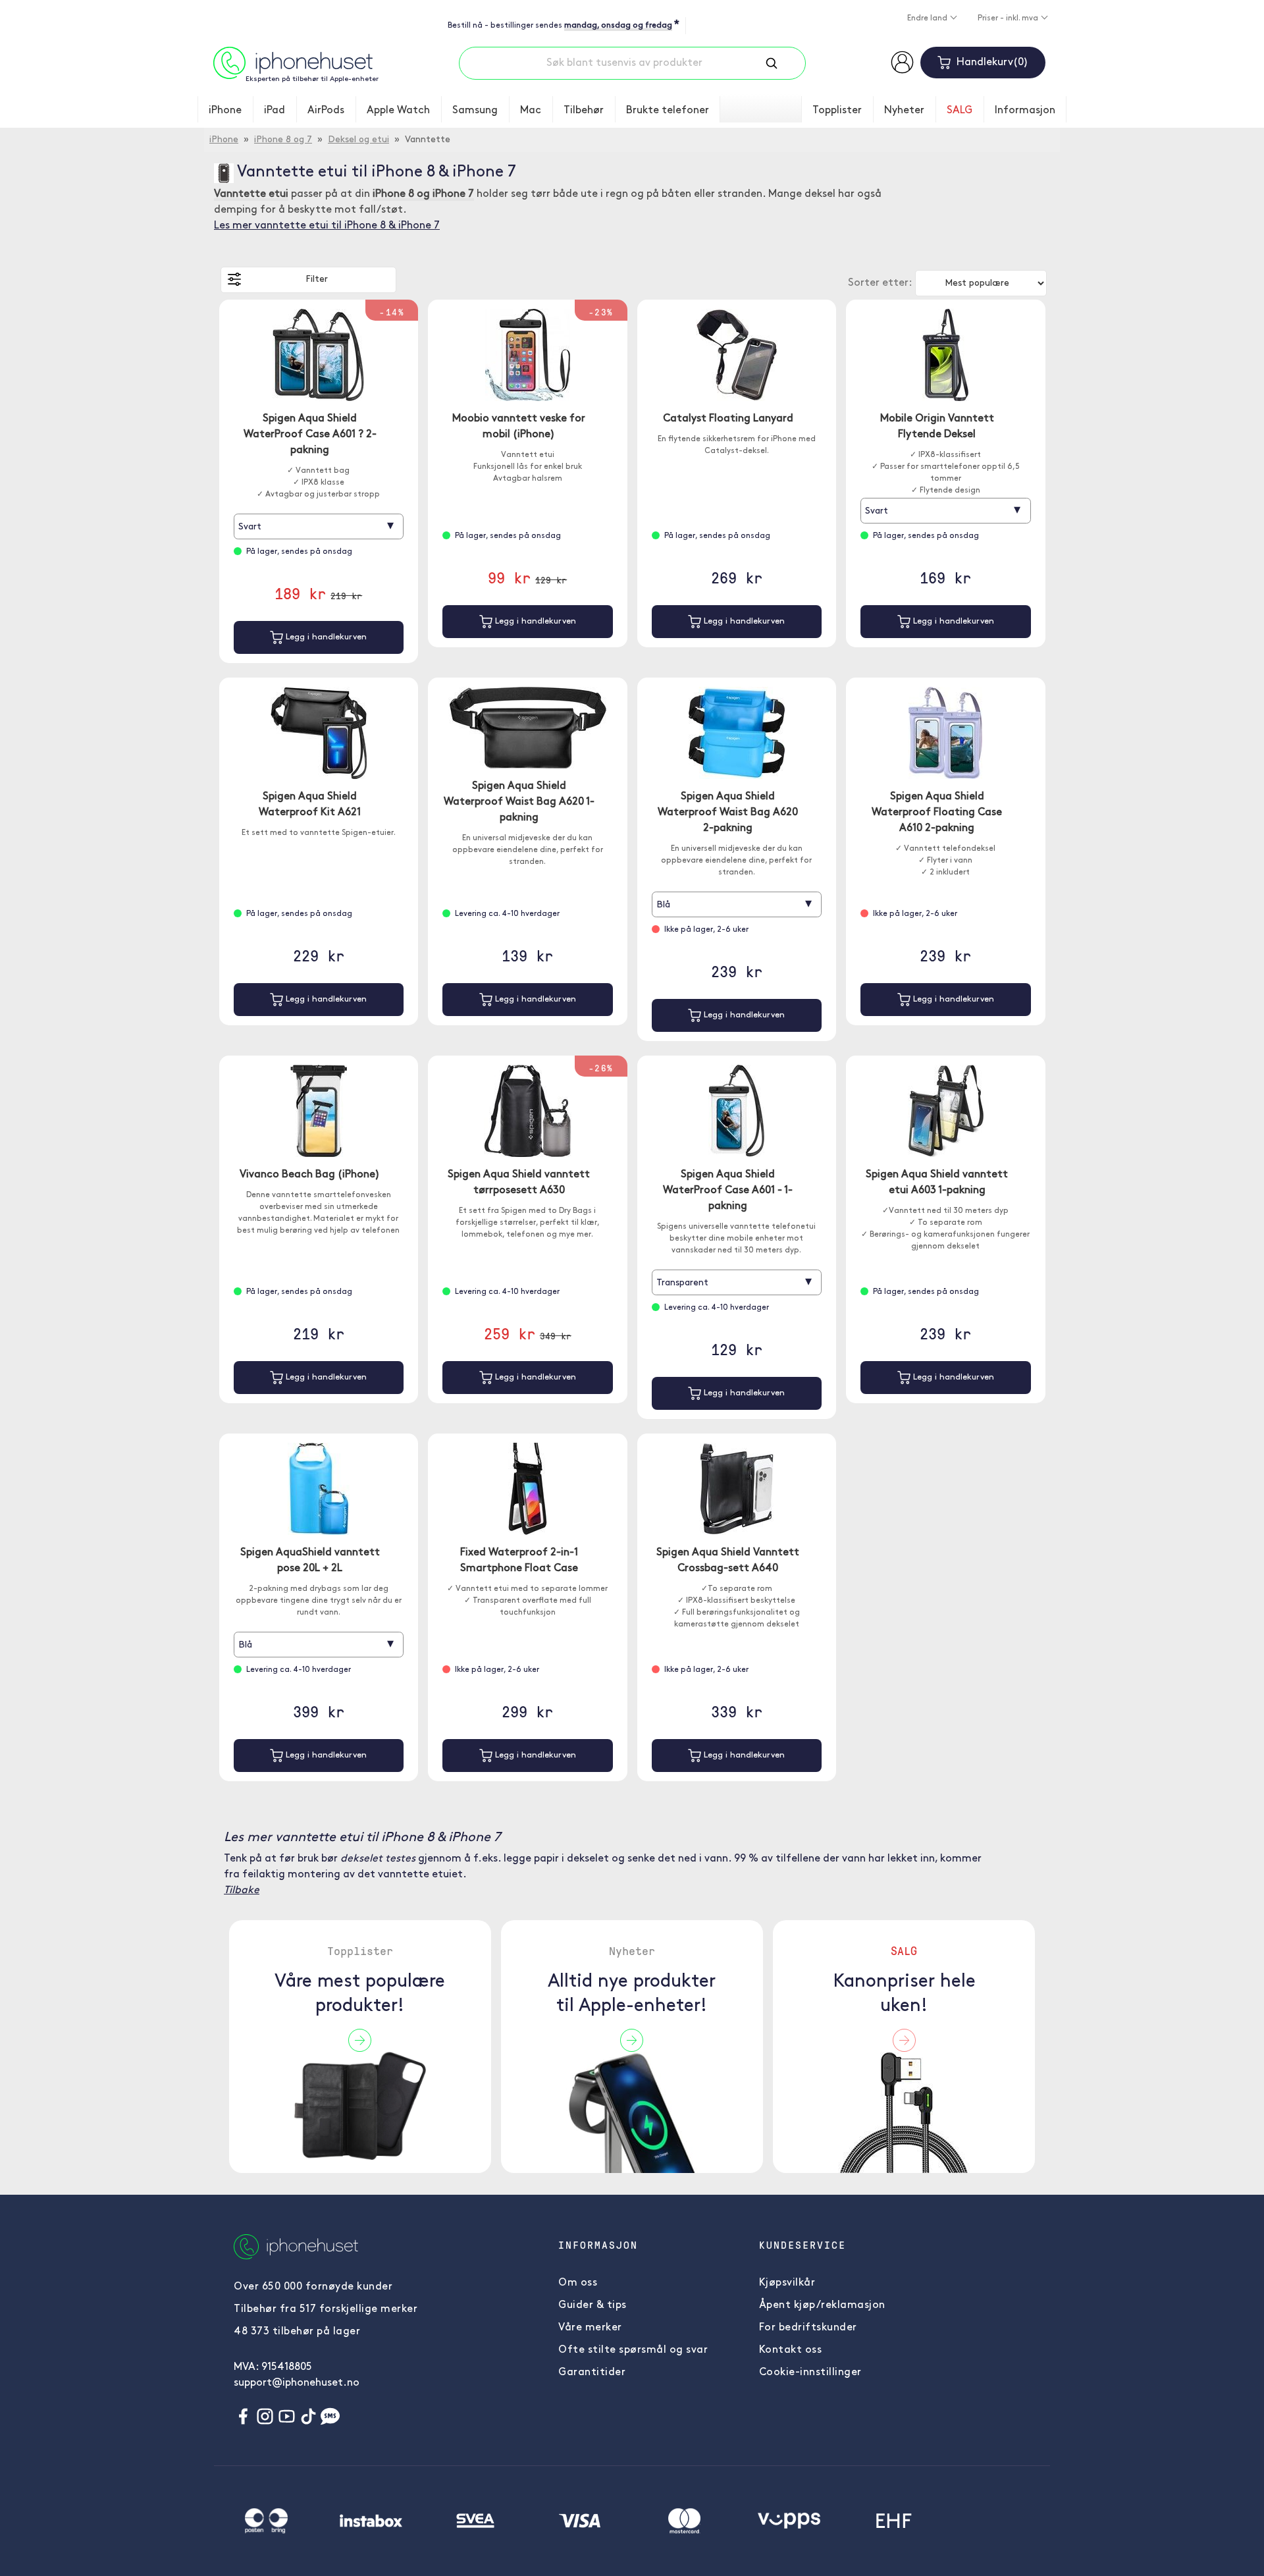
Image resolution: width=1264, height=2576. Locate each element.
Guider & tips (592, 2305)
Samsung (475, 111)
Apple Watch (398, 111)
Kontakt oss (791, 2350)
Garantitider (592, 2373)
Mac (531, 111)
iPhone (225, 111)
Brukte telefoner (668, 111)
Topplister (837, 111)
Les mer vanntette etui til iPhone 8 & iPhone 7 (327, 226)
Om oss (578, 2283)
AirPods (326, 111)
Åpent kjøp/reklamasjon (822, 2305)
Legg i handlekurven (325, 637)
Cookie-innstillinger (810, 2373)
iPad (275, 111)
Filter (317, 280)
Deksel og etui (358, 140)
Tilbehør (584, 111)
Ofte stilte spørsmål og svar (633, 2350)
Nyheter (904, 111)
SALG (960, 111)
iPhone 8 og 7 (283, 140)
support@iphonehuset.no (297, 2383)
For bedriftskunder (808, 2328)
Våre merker (590, 2328)
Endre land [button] (928, 18)
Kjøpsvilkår (787, 2283)
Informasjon (1025, 111)
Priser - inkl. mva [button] (1009, 18)
